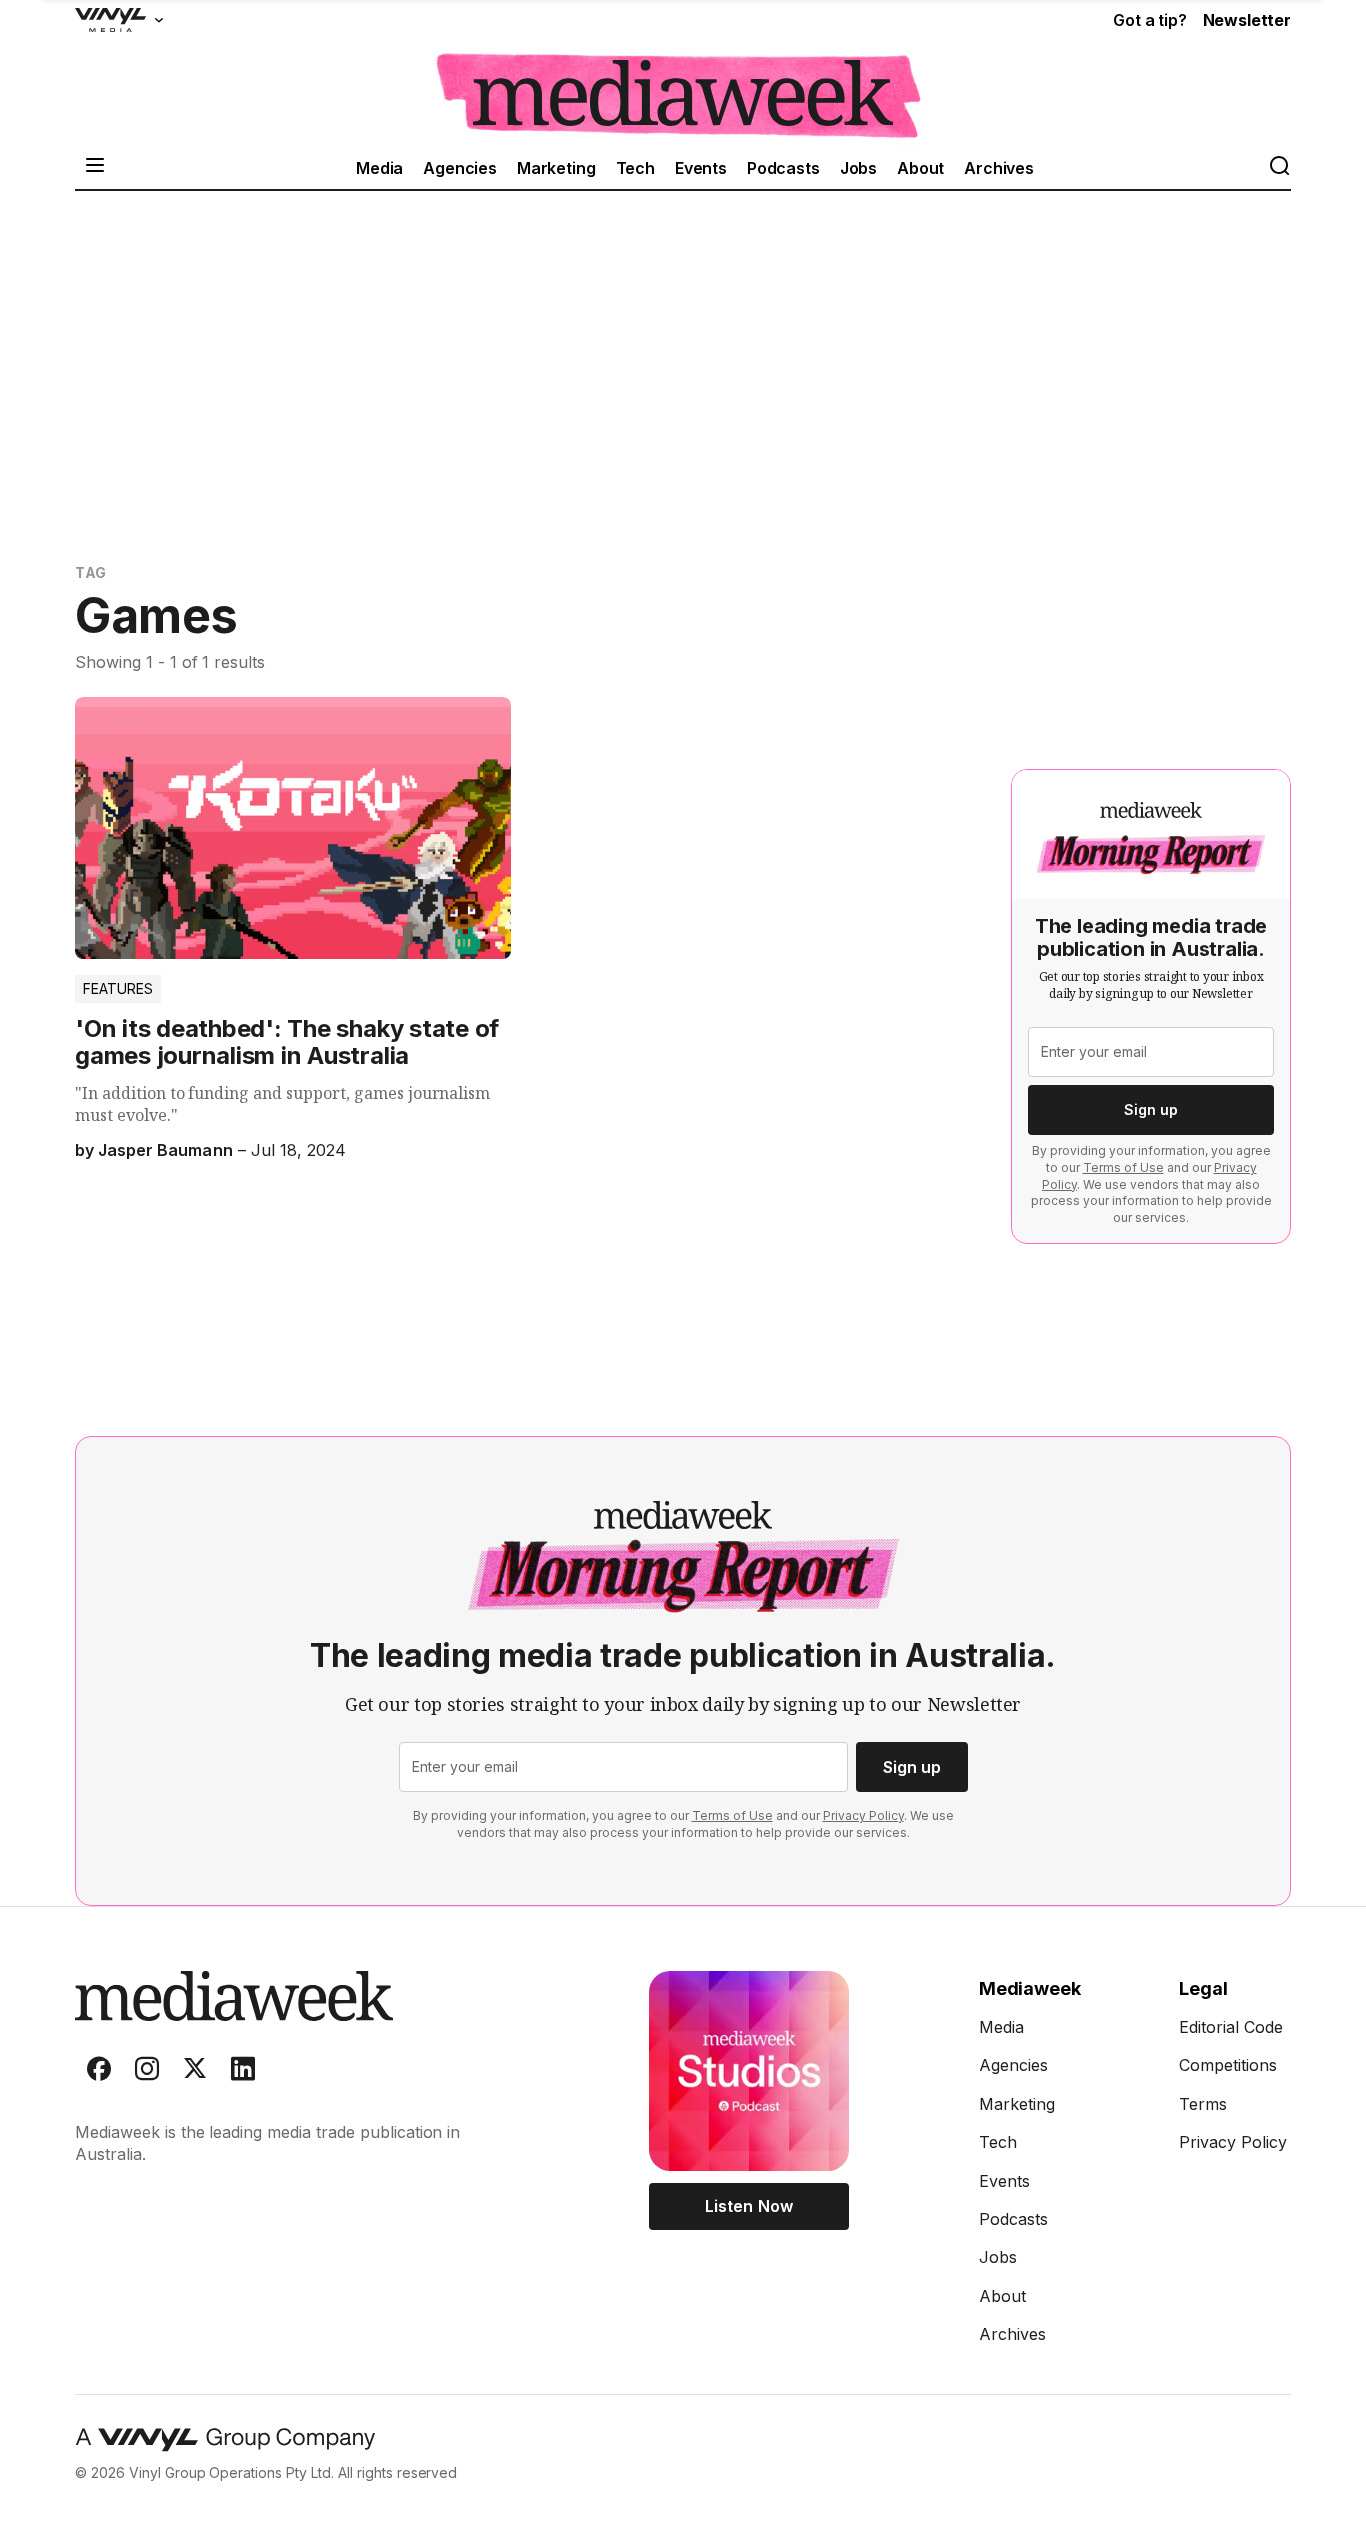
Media (379, 168)
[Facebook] (99, 2073)
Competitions (1228, 2065)
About (920, 168)
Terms (1203, 2104)
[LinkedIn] (243, 2073)
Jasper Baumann (165, 1150)
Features (118, 988)
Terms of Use (1123, 1167)
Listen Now (748, 2206)
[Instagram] (147, 2073)
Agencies (460, 168)
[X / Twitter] (195, 2073)
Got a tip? (1149, 20)
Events (701, 168)
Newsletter (1247, 20)
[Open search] (1279, 167)
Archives (999, 168)
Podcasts (783, 168)
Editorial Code (1231, 2027)
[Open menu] (95, 167)
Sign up (1151, 1109)
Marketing (556, 168)
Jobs (858, 168)
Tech (635, 168)
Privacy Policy (863, 1815)
